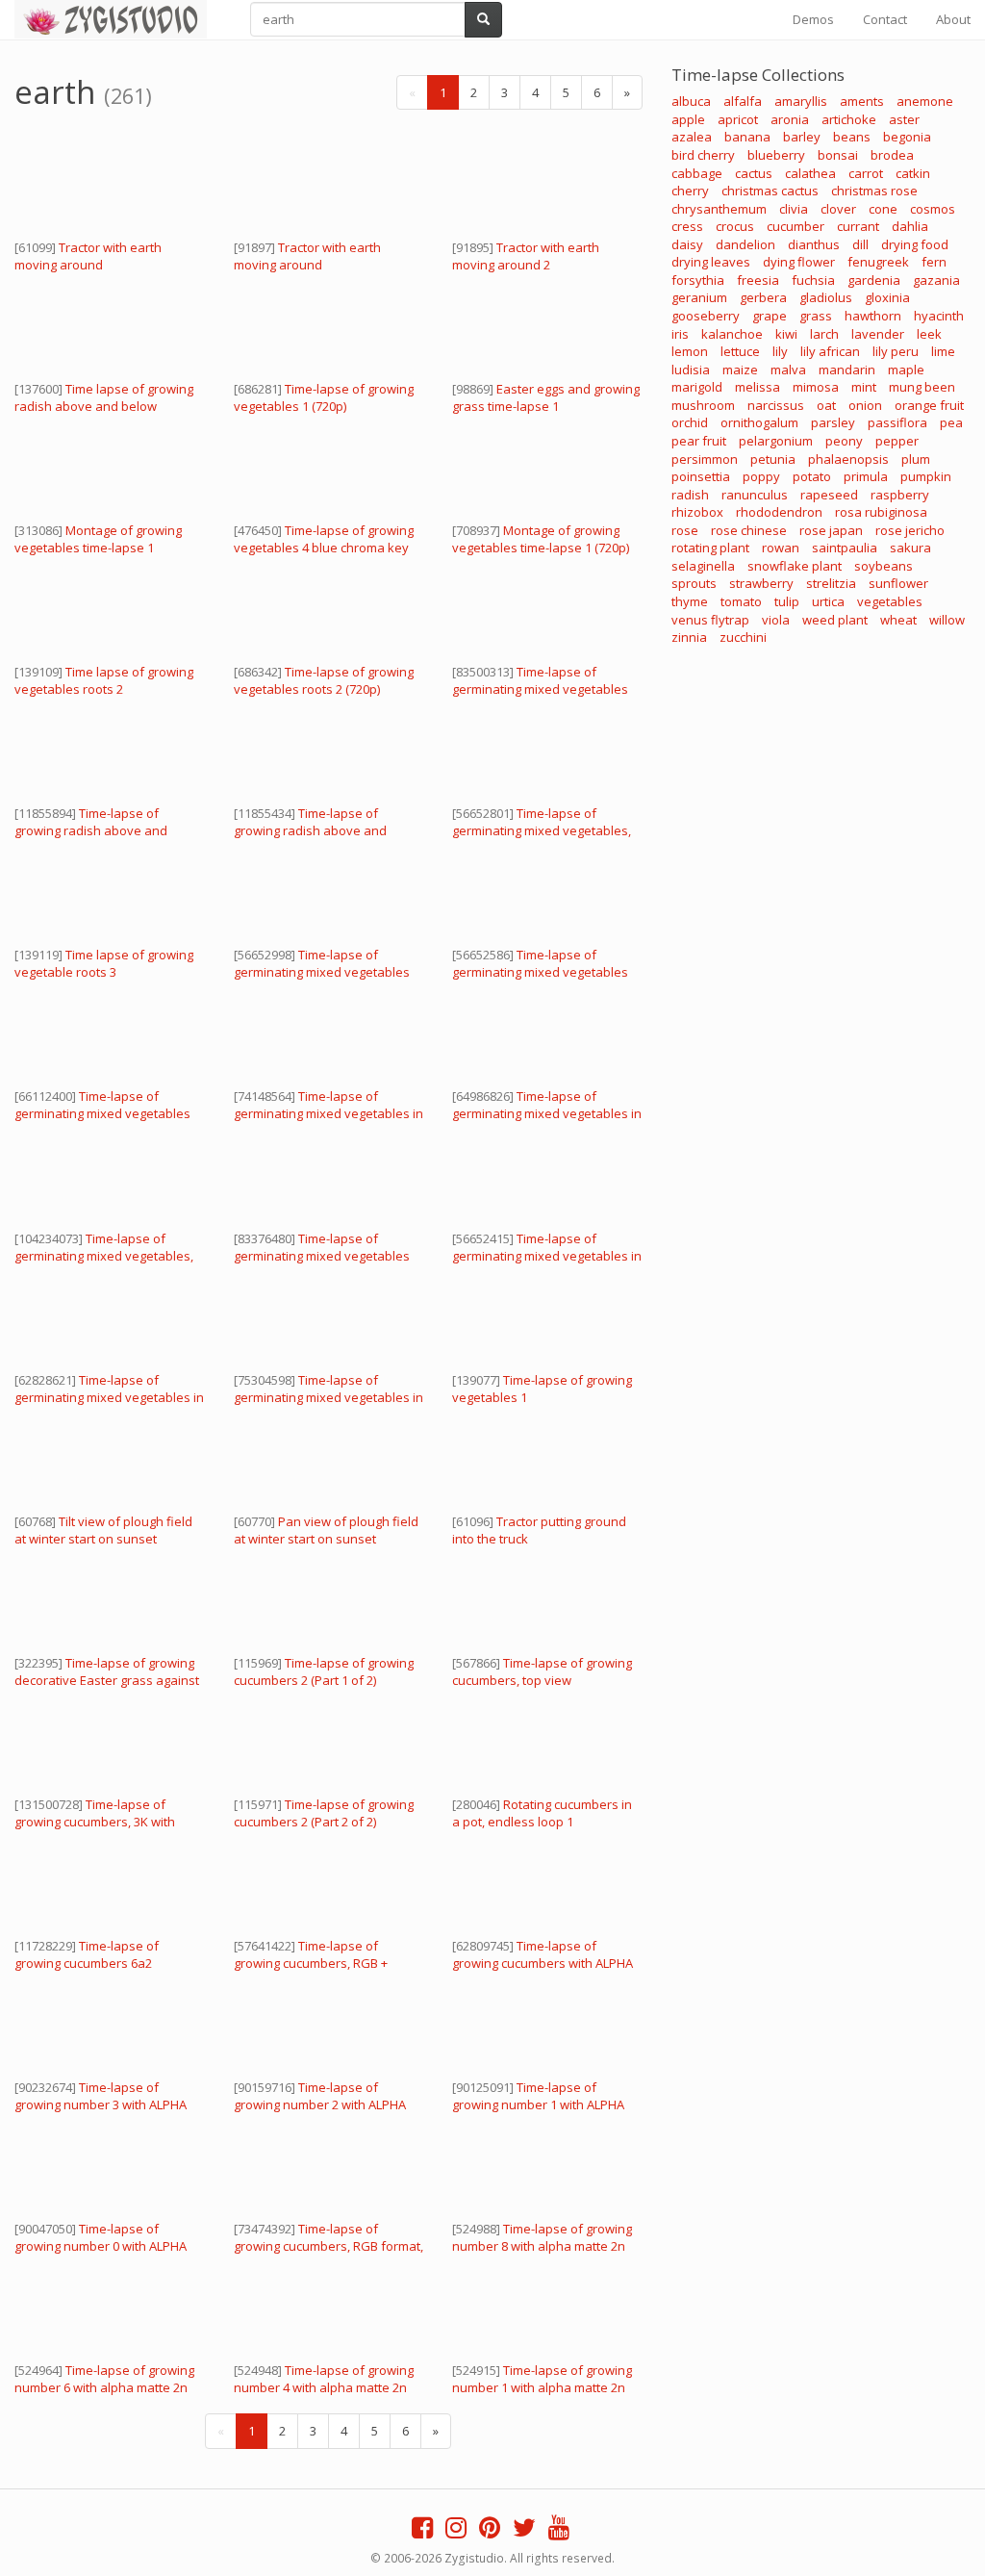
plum (916, 459)
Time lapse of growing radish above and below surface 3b (104, 406)
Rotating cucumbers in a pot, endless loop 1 (542, 1813)
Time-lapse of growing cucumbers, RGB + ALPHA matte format (311, 1963)
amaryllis (801, 101)
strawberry (761, 583)
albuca (691, 101)
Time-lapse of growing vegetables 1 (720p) (324, 397)
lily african (830, 351)
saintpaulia (845, 548)
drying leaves (711, 262)
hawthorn (873, 316)
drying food (915, 244)
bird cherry (703, 155)
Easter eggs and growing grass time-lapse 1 (546, 397)
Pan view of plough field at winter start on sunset (326, 1530)
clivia (794, 209)
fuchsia (813, 280)
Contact (885, 19)
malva (788, 370)
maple (906, 370)
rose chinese (749, 530)
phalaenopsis (848, 459)
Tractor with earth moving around (88, 256)
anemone (925, 101)
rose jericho (910, 530)
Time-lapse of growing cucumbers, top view (542, 1671)
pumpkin (926, 476)
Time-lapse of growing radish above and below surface (310, 830)
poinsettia (701, 476)
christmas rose (874, 191)
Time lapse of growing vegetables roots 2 (104, 680)
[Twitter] (524, 2532)
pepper (897, 441)
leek (929, 334)
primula (866, 476)
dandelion (745, 244)
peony (844, 441)
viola (776, 620)
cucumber (796, 226)
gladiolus (826, 297)
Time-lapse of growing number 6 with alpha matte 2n (104, 2379)
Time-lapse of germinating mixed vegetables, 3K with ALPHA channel (104, 1256)
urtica (828, 601)
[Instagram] (456, 2532)
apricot (738, 119)
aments (862, 101)
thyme (690, 601)
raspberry (900, 495)
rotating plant (710, 548)
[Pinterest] (490, 2532)
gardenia (874, 280)
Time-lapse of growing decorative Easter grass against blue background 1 (107, 1680)
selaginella (703, 566)
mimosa (816, 387)
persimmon (705, 459)
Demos (813, 19)
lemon (690, 351)
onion (865, 405)
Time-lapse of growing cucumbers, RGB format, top (328, 2246)
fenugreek (878, 262)
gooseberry (706, 316)
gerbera (763, 297)
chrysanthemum (719, 209)
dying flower (799, 262)
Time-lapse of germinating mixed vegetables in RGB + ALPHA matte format (328, 1113)
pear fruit (699, 441)
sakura (910, 548)
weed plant (835, 620)
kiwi (786, 334)
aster (904, 119)
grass (816, 316)
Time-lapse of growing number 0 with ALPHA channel (101, 2246)
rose (685, 530)
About (953, 19)
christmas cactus (770, 191)
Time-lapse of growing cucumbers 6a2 (87, 1954)
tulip (787, 601)
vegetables (890, 601)
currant (858, 226)
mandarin (847, 370)
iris (680, 334)
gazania (936, 280)
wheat (898, 620)
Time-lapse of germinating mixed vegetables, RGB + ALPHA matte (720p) (542, 830)
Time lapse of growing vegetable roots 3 (104, 963)
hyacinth (939, 316)
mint (864, 387)
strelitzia (831, 583)
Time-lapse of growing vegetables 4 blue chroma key (324, 539)
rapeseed (829, 495)
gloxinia (887, 297)
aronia (790, 119)
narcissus (776, 405)
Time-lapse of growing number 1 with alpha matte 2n (542, 2379)
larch (824, 334)
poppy (761, 476)
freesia (758, 280)
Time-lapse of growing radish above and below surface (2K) (91, 830)
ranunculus (755, 495)
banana (747, 137)
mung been (922, 387)
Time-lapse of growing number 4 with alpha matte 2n (324, 2379)
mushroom (703, 405)
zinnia (689, 637)
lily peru (896, 351)
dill (860, 244)
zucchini (743, 637)
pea (951, 422)
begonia (907, 137)
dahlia (910, 226)
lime (943, 351)
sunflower (898, 583)
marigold (697, 387)
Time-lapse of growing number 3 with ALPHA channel (101, 2104)
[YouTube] (559, 2532)
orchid (690, 422)
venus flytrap (710, 620)
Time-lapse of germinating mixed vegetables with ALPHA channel (540, 689)
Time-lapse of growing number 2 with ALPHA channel (320, 2104)
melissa (758, 387)
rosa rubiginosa (881, 512)
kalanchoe (732, 334)
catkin (913, 173)
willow (947, 620)
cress (687, 226)
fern (934, 262)
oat (826, 405)
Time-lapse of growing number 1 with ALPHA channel (538, 2104)
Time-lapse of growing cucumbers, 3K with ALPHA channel (95, 1822)
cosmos (933, 209)
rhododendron (779, 512)
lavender (878, 334)
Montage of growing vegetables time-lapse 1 (98, 539)
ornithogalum (759, 422)
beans (852, 137)
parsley (833, 422)
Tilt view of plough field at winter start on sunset (103, 1530)
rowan (781, 548)
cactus (754, 173)
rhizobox (697, 512)
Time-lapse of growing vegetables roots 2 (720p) (324, 680)
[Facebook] (422, 2532)
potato (812, 476)
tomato (741, 601)
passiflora (897, 422)
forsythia (698, 280)
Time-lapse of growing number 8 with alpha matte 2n (542, 2237)
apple (688, 119)
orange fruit (929, 405)
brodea (892, 155)
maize (740, 370)
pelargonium (776, 441)
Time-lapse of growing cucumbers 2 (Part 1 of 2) (324, 1671)
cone (883, 209)
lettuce (740, 351)
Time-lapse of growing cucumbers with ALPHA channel (543, 1963)
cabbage (697, 173)
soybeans (884, 566)
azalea (692, 137)
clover (838, 209)
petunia (773, 459)
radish (690, 495)
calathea (810, 173)
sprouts (694, 583)
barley (802, 137)
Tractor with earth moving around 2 (526, 256)
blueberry (776, 155)
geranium (699, 297)
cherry (690, 191)
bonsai (838, 155)
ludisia (691, 370)
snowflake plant (795, 566)
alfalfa (743, 101)
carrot (866, 173)
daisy (687, 244)
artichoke (849, 119)
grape (770, 316)
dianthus (814, 244)
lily (780, 351)
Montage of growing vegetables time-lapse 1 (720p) (541, 539)
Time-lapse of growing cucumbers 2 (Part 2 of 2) (324, 1813)
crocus (735, 226)
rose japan (831, 530)
